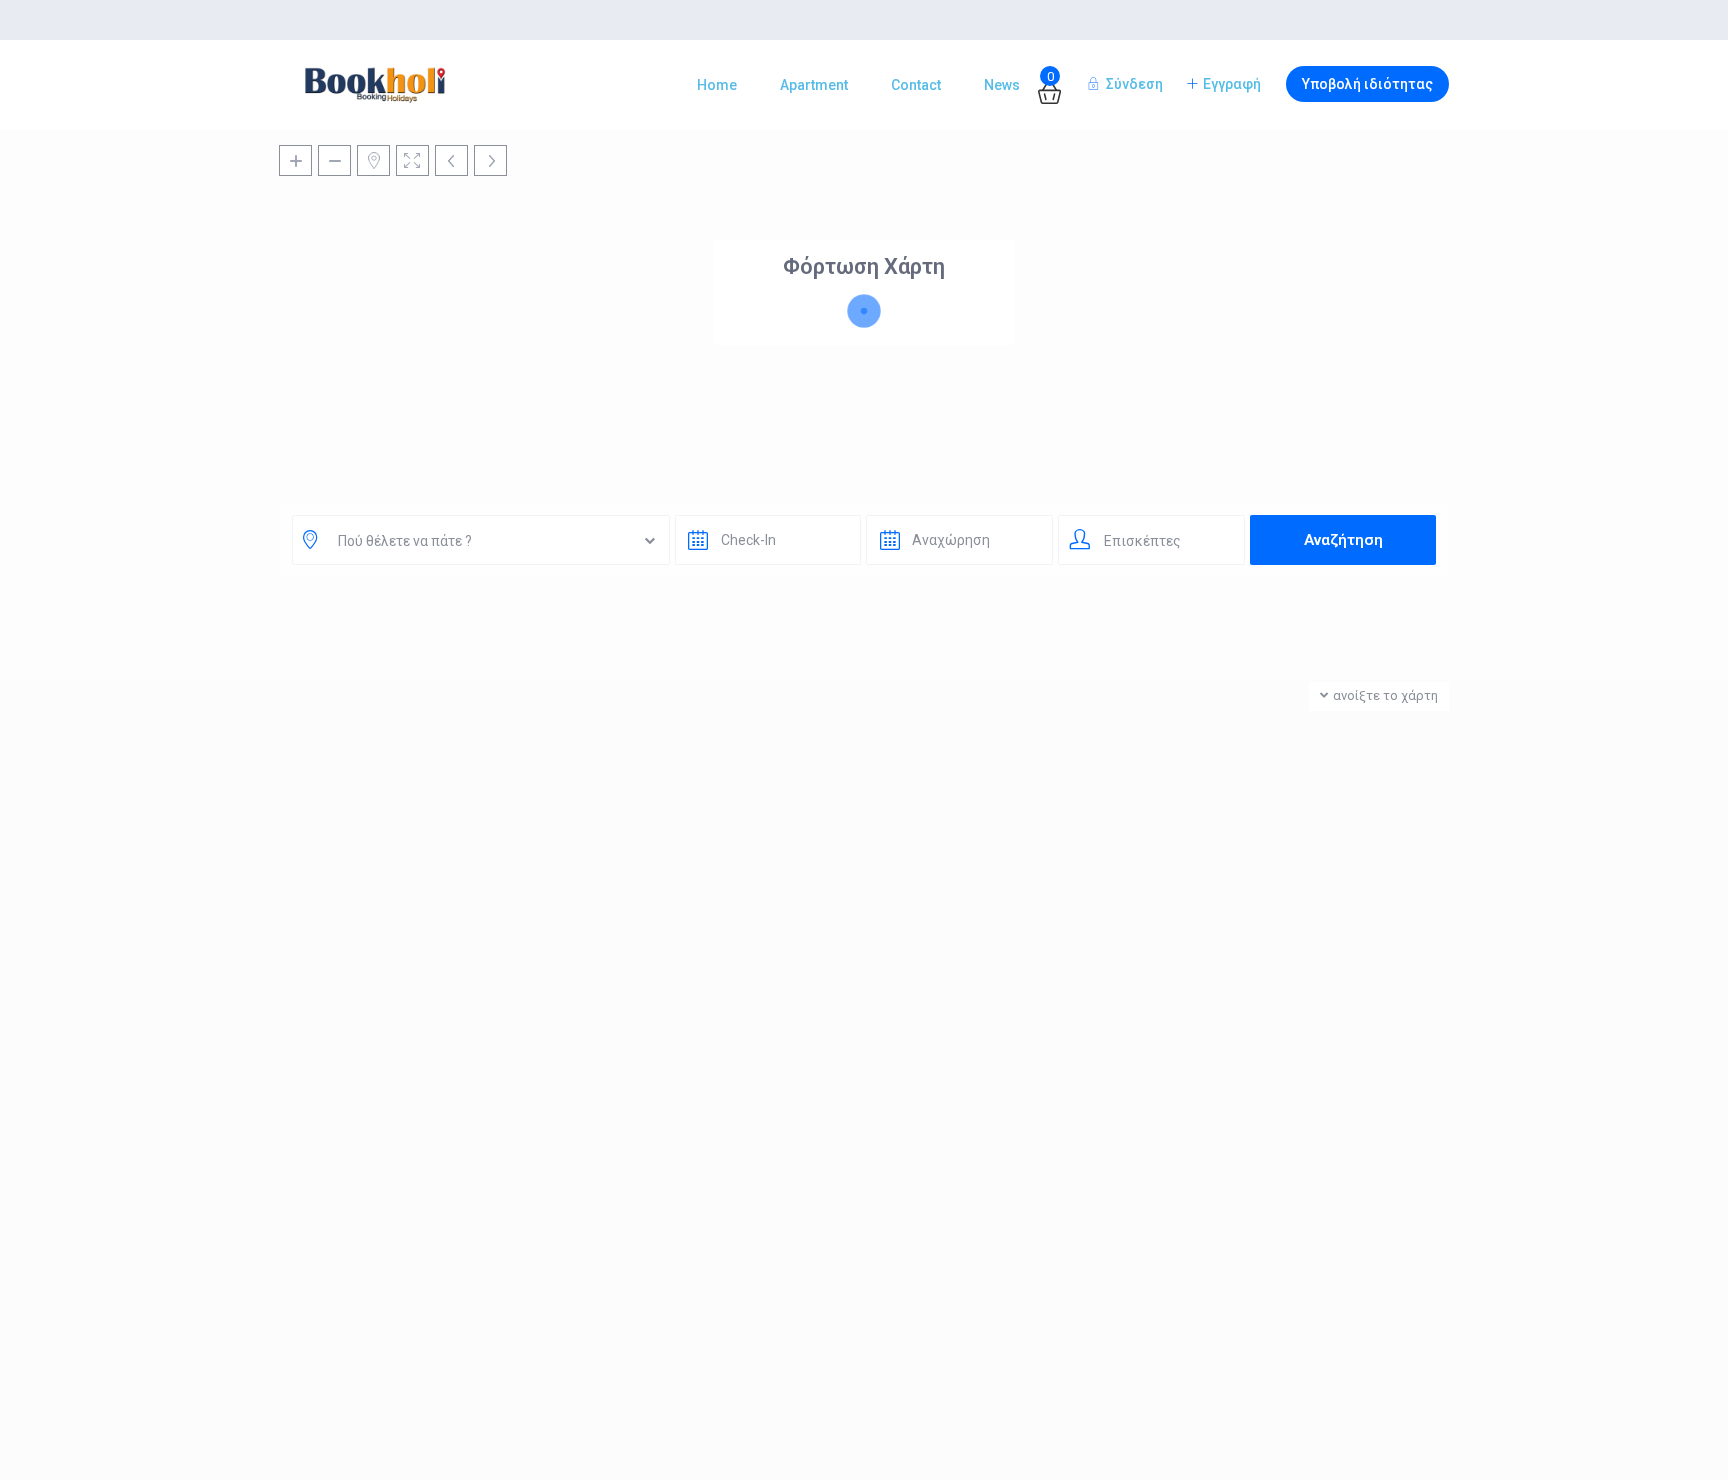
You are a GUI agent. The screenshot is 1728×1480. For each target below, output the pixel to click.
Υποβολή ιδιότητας (1367, 84)
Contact (916, 85)
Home (717, 85)
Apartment (814, 85)
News (1002, 85)
